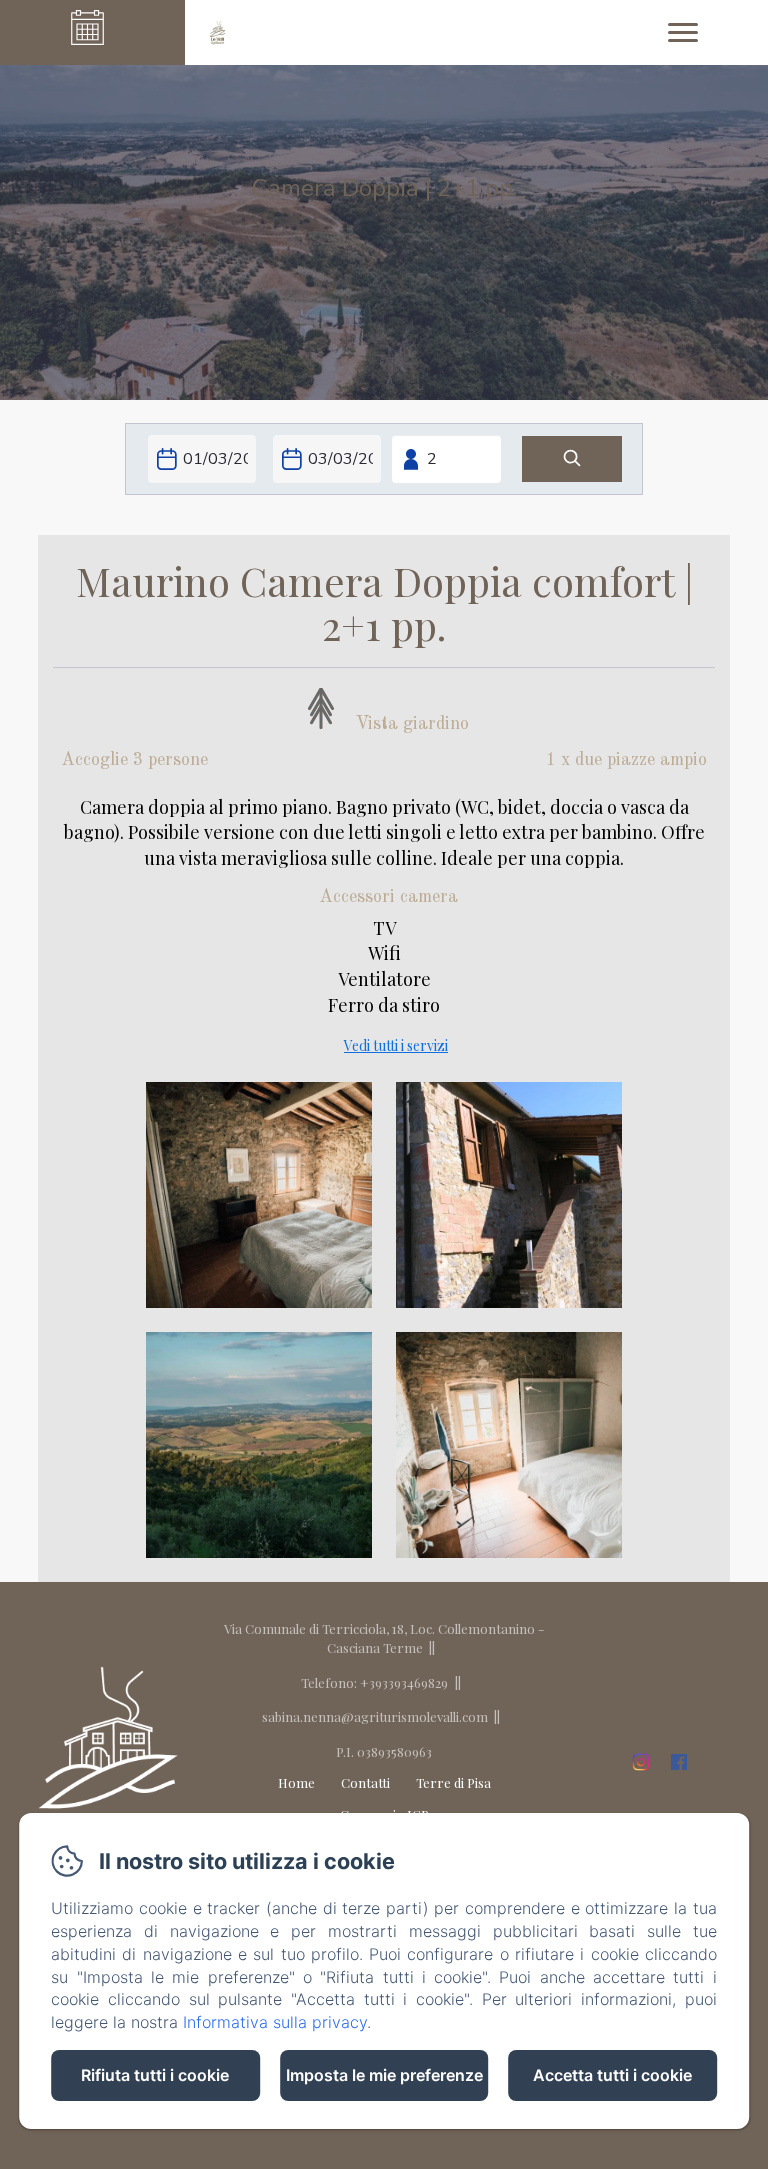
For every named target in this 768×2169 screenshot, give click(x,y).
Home (296, 1782)
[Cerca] (572, 459)
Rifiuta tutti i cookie (155, 2075)
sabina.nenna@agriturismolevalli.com (375, 1716)
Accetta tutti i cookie (612, 2075)
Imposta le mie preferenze (384, 2075)
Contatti (365, 1782)
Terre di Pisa (453, 1782)
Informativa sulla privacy (275, 2022)
